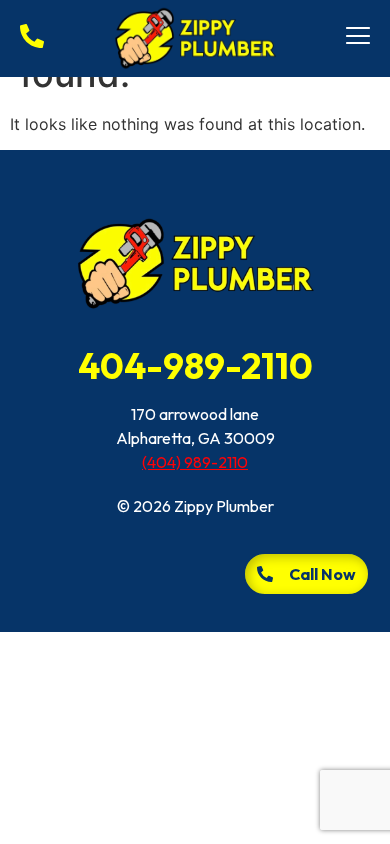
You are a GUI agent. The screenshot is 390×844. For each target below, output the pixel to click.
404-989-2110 (195, 365)
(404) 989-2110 (195, 462)
